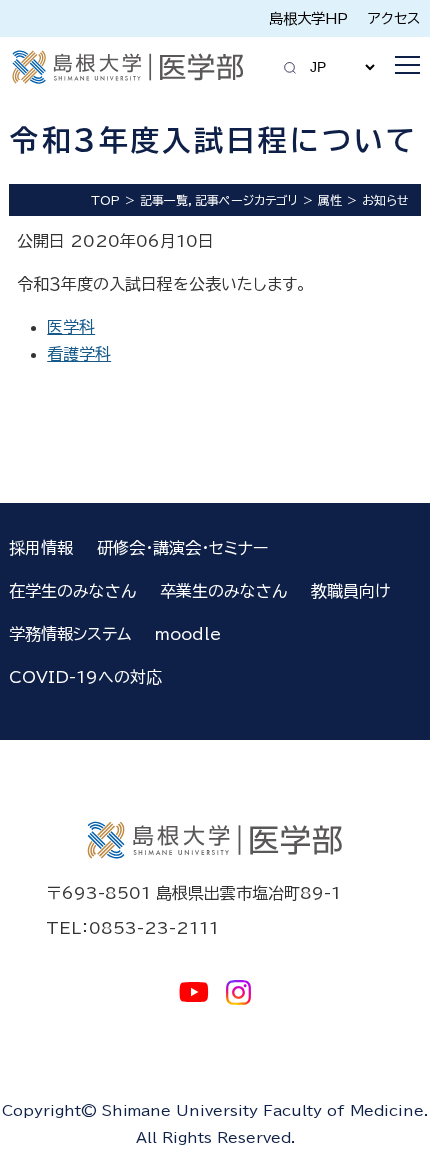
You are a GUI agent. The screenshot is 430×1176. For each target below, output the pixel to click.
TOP (105, 200)
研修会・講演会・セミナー (182, 548)
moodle (188, 634)
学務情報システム (70, 634)
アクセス (394, 18)
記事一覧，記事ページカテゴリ (219, 200)
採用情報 (41, 548)
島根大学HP (308, 18)
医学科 (71, 327)
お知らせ (385, 200)
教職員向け (350, 591)
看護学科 (79, 354)
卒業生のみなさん (223, 591)
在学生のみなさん (72, 591)
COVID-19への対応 (85, 677)
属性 (330, 200)
